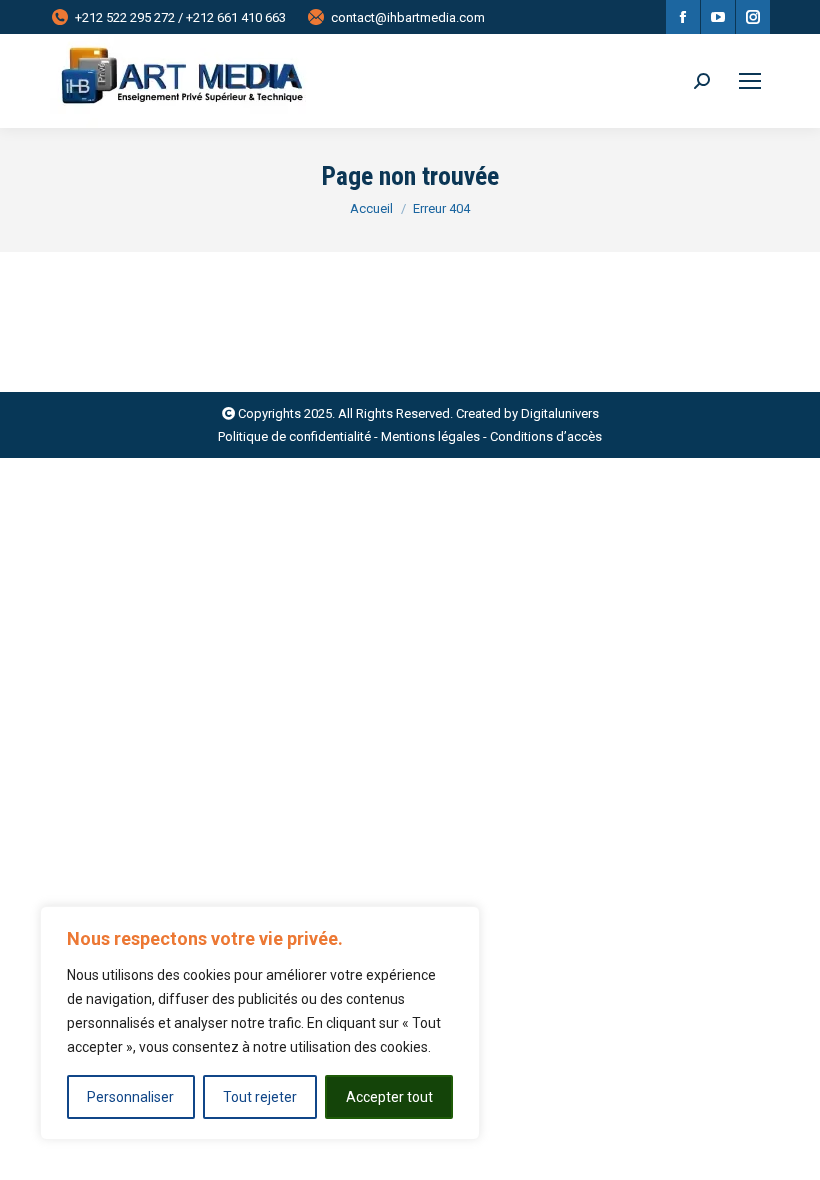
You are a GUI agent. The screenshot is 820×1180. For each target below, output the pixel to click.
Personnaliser (130, 1097)
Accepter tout (389, 1097)
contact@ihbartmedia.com (408, 17)
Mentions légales (430, 436)
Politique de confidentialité (294, 436)
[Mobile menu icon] (750, 81)
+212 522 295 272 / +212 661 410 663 (180, 17)
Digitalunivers (560, 413)
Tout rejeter (260, 1097)
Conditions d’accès (546, 436)
